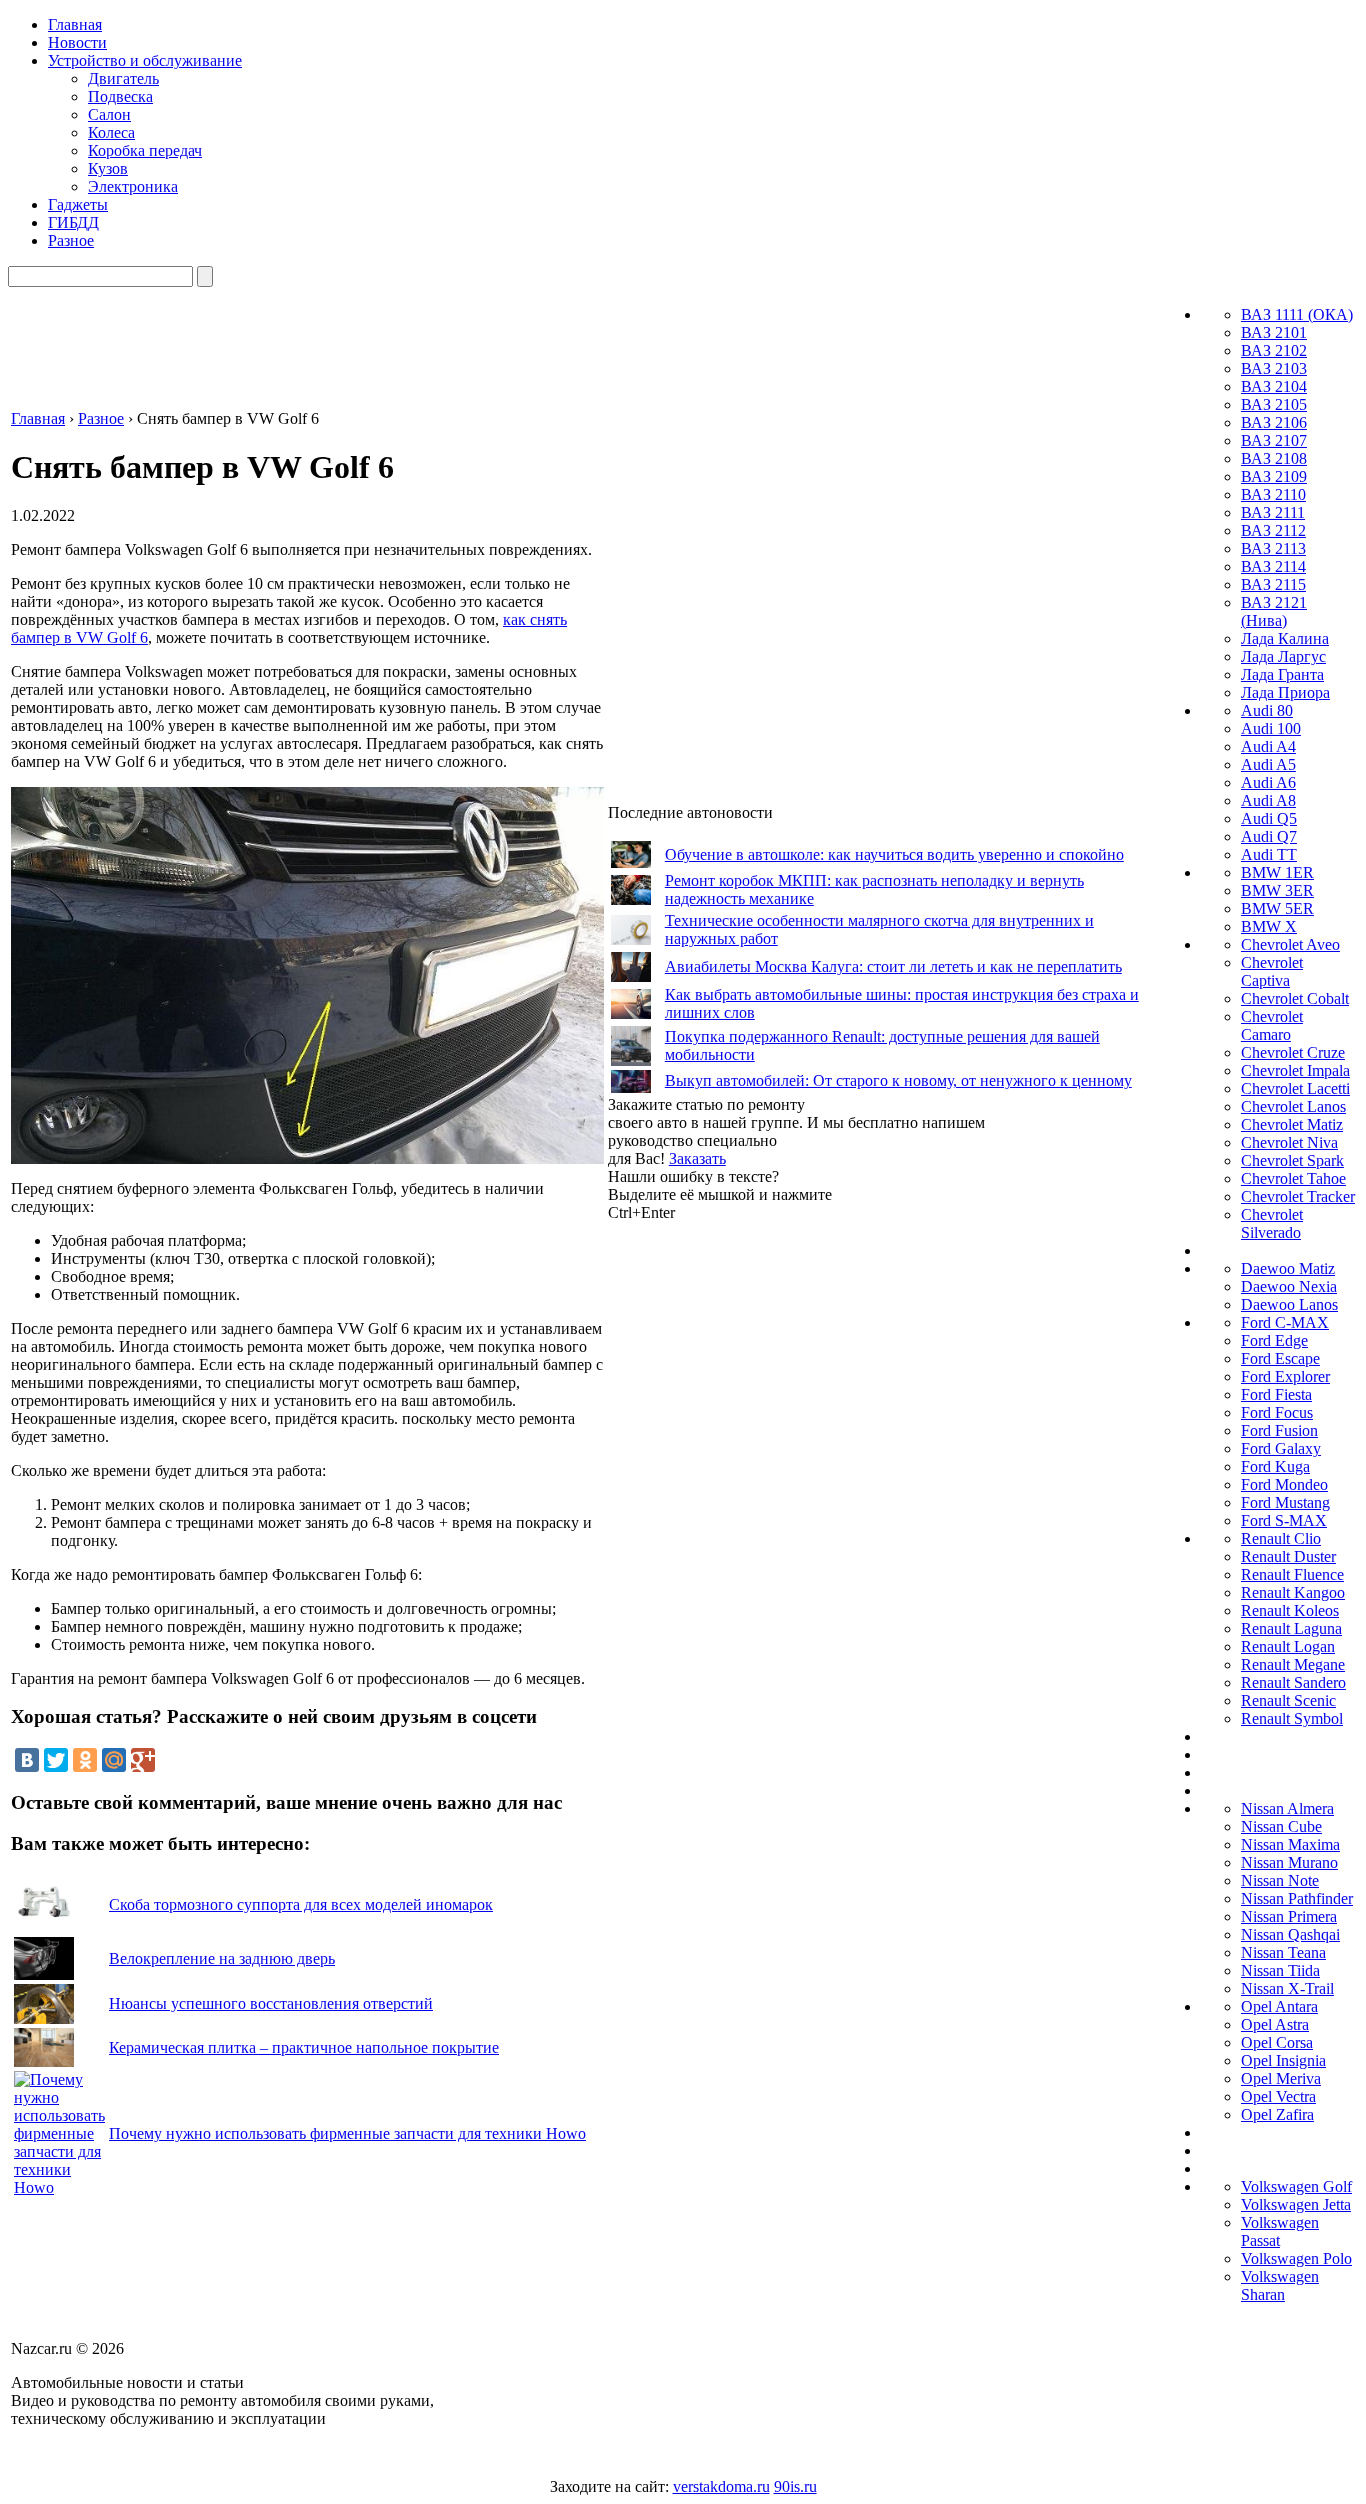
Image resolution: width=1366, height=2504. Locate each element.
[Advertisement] (758, 1522)
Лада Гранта (1282, 674)
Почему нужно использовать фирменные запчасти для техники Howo (347, 2133)
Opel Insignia (1283, 2060)
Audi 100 (1271, 728)
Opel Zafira (1277, 2114)
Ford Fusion (1279, 1430)
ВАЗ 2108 (1274, 458)
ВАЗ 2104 (1274, 386)
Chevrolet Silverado (1272, 1223)
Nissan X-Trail (1287, 1988)
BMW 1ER (1277, 872)
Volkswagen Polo (1296, 2258)
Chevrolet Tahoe (1293, 1178)
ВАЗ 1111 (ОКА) (1297, 314)
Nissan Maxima (1290, 1844)
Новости (77, 42)
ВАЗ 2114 (1273, 566)
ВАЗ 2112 (1273, 530)
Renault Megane (1293, 1664)
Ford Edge (1274, 1340)
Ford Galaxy (1281, 1448)
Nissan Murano (1289, 1862)
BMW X (1269, 926)
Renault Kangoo (1293, 1592)
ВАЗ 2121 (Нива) (1274, 611)
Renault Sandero (1293, 1682)
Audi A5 (1268, 764)
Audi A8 (1268, 800)
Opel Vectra (1278, 2096)
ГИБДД (73, 222)
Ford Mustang (1285, 1502)
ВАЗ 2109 (1274, 476)
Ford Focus (1277, 1412)
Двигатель (123, 78)
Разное (71, 240)
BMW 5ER (1277, 908)
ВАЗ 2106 (1274, 422)
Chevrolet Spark (1292, 1160)
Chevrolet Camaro (1272, 1025)
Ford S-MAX (1284, 1520)
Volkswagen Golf (1296, 2186)
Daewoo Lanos (1289, 1304)
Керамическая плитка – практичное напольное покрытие (304, 2047)
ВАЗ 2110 (1273, 494)
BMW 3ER (1277, 890)
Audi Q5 (1269, 818)
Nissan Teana (1283, 1952)
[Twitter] (56, 1760)
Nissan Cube (1281, 1826)
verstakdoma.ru (721, 2486)
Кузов (108, 168)
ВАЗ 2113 (1273, 548)
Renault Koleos (1290, 1610)
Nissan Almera (1287, 1808)
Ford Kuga (1275, 1466)
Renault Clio (1281, 1538)
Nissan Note (1280, 1880)
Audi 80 (1267, 710)
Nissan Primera (1289, 1916)
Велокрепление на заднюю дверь (222, 1958)
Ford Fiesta (1276, 1394)
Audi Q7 (1269, 836)
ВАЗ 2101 (1274, 332)
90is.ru (795, 2486)
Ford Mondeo (1284, 1484)
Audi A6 (1268, 782)
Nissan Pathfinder (1297, 1898)
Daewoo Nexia (1289, 1286)
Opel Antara (1279, 2006)
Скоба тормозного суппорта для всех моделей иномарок (301, 1904)
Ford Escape (1280, 1358)
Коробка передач (145, 150)
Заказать (697, 1158)
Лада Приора (1285, 692)
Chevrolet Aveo (1290, 944)
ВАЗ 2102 (1274, 350)
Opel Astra (1275, 2024)
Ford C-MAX (1285, 1322)
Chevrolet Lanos (1293, 1106)
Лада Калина (1285, 638)
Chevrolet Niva (1289, 1142)
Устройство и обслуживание (145, 60)
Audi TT (1269, 854)
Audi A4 (1268, 746)
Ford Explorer (1285, 1376)
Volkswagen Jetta (1296, 2204)
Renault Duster (1288, 1556)
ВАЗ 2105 (1274, 404)
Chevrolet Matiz (1292, 1124)
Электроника (133, 186)
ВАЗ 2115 (1273, 584)
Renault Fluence (1292, 1574)
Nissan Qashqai (1290, 1934)
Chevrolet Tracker (1298, 1196)
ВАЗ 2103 (1274, 368)
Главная (75, 24)
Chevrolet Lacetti (1295, 1088)
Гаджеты (78, 204)
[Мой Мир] (114, 1760)
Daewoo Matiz (1288, 1268)
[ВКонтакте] (27, 1760)
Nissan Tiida (1280, 1970)
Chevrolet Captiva (1272, 971)
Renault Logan (1288, 1646)
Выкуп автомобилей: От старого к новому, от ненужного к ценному (898, 1080)
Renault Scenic (1288, 1700)
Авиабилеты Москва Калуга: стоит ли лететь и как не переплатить (893, 966)
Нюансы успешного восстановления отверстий (271, 2003)
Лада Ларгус (1283, 656)
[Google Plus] (143, 1760)
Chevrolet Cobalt (1295, 998)
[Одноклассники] (85, 1760)
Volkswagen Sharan (1280, 2285)
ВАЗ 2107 (1274, 440)
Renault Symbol (1292, 1718)
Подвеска (120, 96)
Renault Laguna (1291, 1628)
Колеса (111, 132)
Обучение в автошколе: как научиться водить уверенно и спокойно (894, 854)
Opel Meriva (1281, 2078)
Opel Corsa (1277, 2042)
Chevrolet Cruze (1293, 1052)
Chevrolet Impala (1295, 1070)
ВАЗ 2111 (1273, 512)
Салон (109, 114)
